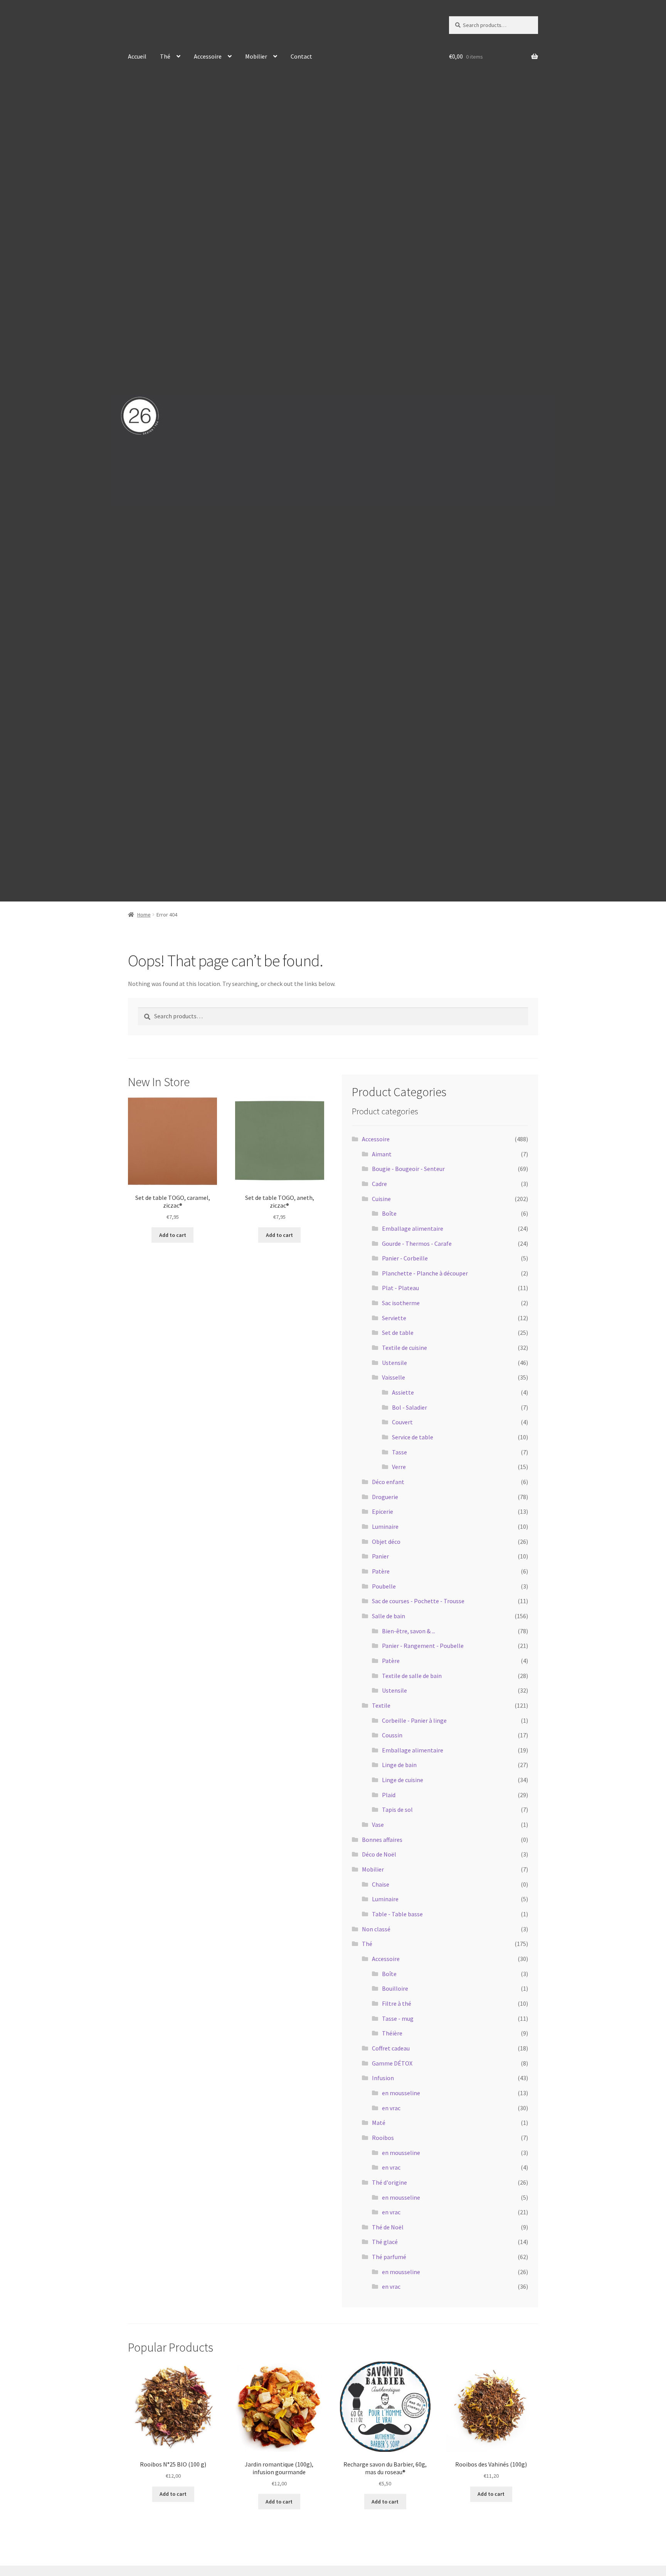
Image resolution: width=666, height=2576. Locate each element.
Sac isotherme (401, 1303)
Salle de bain (388, 1616)
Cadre (379, 1184)
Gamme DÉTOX (392, 2063)
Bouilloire (395, 1988)
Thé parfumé (389, 2257)
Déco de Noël (379, 1854)
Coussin (392, 1735)
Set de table (398, 1333)
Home (144, 915)
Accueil (137, 56)
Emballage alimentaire (413, 1228)
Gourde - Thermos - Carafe (417, 1243)
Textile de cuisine (404, 1348)
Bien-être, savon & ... (409, 1631)
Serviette (394, 1318)
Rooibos (383, 2138)
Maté (379, 2123)
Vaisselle (394, 1377)
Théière (392, 2033)
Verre (399, 1467)
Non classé (376, 1929)
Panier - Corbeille (405, 1258)
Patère (381, 1571)
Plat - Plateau (400, 1288)
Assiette (403, 1392)
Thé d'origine (389, 2182)
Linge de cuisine (403, 1780)
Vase (378, 1825)
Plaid (389, 1795)
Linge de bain (399, 1765)
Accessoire (208, 56)
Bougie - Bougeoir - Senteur (408, 1169)
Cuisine (381, 1199)
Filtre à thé (397, 2003)
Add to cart (173, 1235)
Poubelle (384, 1586)
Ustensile (394, 1363)
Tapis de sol (397, 1809)
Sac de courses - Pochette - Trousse (418, 1601)
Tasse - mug (398, 2018)
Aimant (382, 1154)
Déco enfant (388, 1482)
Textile (381, 1705)
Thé (165, 56)
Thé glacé (385, 2242)
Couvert (402, 1422)
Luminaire (385, 1526)
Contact (301, 56)
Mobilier (256, 56)
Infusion (383, 2078)
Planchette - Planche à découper (425, 1273)
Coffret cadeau (391, 2048)
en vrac (391, 2108)
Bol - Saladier (410, 1407)
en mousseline (401, 2093)
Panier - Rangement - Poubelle (423, 1646)
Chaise (381, 1884)
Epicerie (383, 1511)
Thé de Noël (388, 2227)
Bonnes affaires (382, 1840)
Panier (380, 1556)
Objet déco (386, 1542)
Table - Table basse (397, 1914)
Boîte (389, 1213)
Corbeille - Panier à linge (414, 1720)
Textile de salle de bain (412, 1676)
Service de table (413, 1437)
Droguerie (385, 1497)
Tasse (399, 1452)
